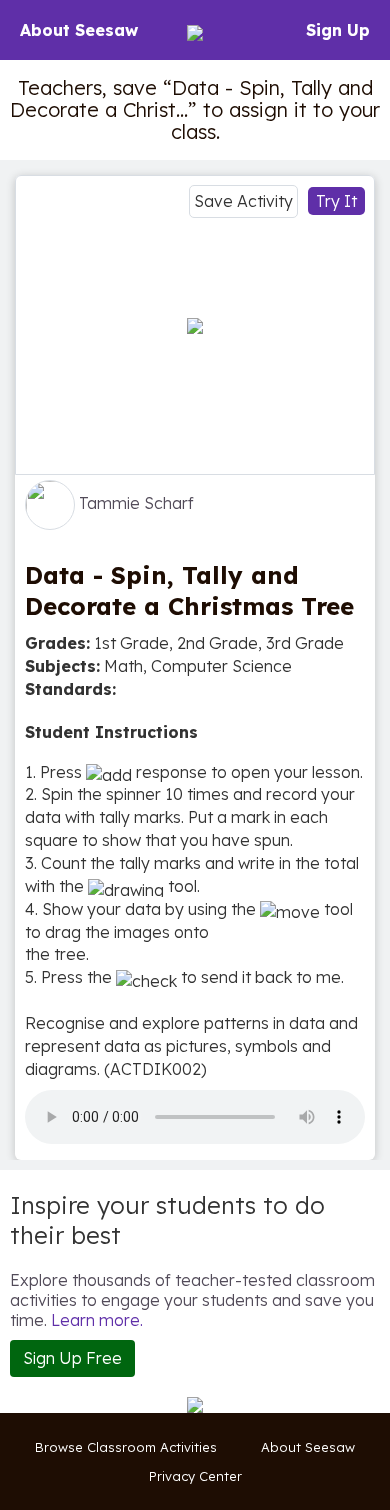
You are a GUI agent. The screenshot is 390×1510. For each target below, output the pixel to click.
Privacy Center (195, 1476)
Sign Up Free (72, 1358)
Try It (336, 201)
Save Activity (243, 201)
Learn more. (97, 1320)
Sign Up (338, 30)
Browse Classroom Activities (126, 1447)
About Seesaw (79, 30)
